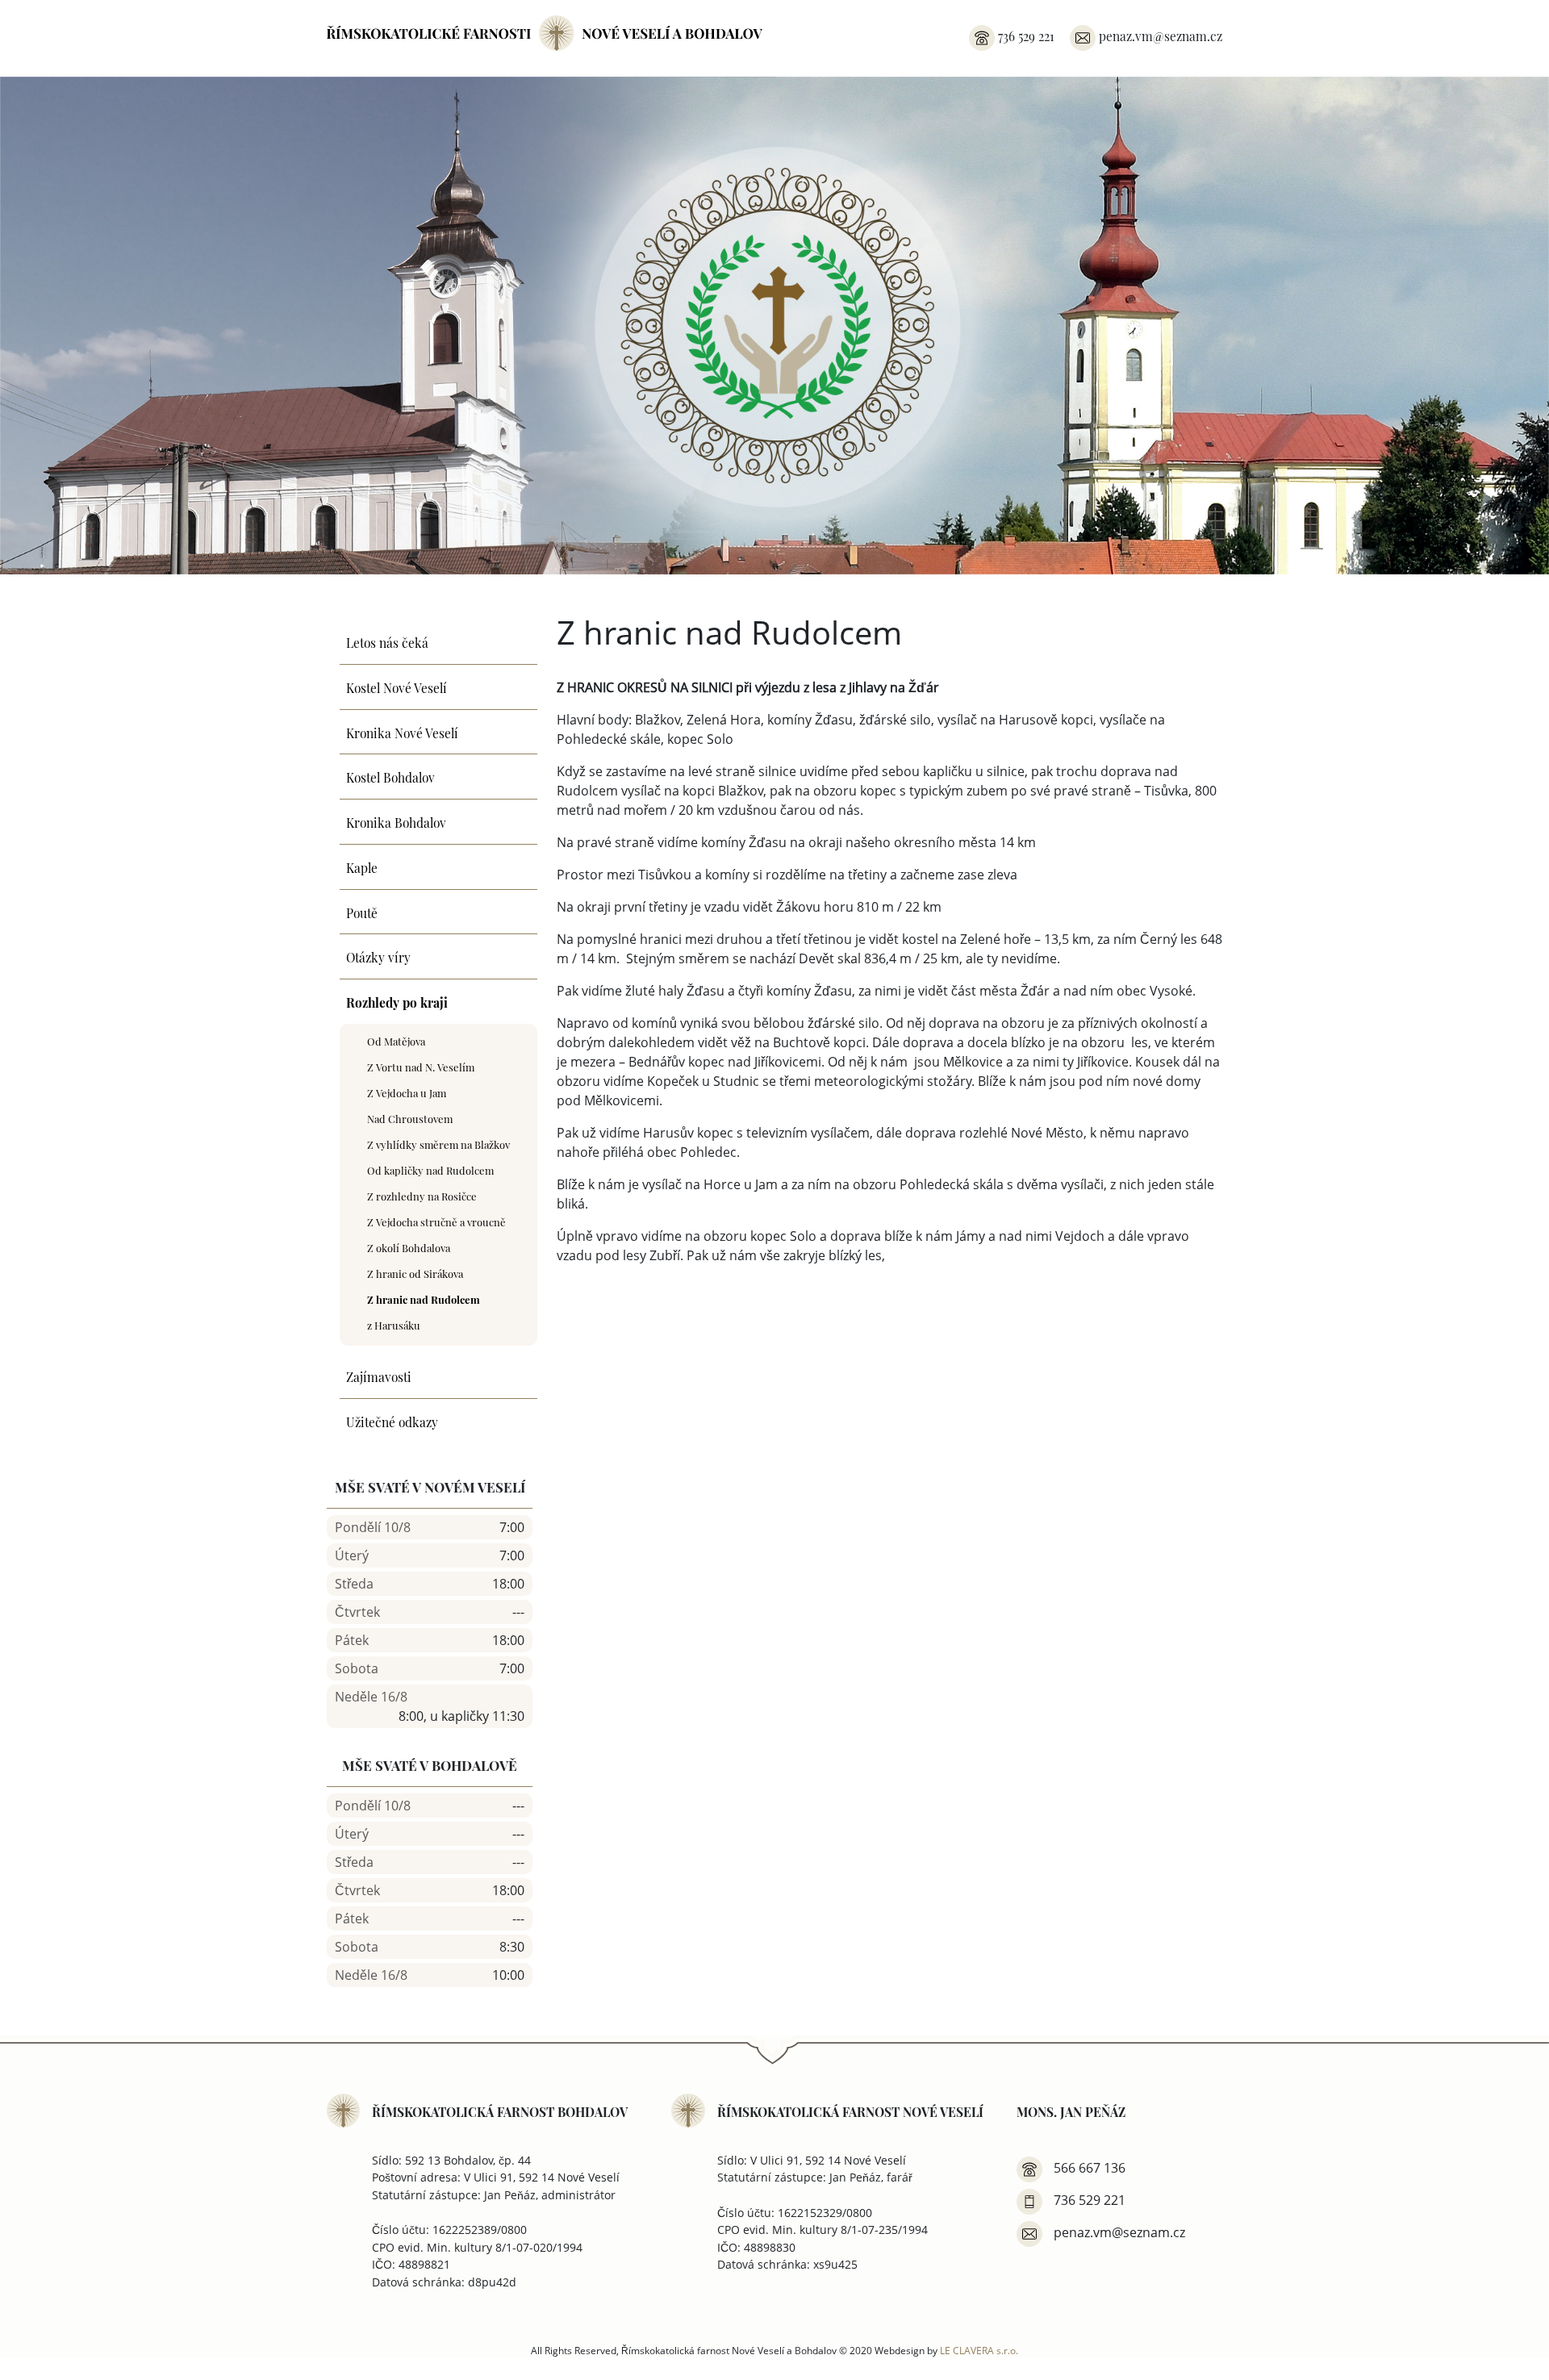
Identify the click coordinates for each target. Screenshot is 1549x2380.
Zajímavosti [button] (379, 1376)
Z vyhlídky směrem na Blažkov (438, 1144)
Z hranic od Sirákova (415, 1273)
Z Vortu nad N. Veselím (421, 1066)
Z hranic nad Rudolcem (424, 1299)
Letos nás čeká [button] (387, 641)
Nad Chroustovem (410, 1118)
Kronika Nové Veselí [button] (402, 732)
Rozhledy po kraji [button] (397, 1001)
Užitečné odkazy (392, 1421)
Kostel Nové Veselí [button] (397, 687)
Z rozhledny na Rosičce (422, 1195)
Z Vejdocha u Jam (407, 1092)
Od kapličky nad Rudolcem (430, 1169)
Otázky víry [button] (378, 956)
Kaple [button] (362, 866)
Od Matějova (396, 1040)
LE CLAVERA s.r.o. (979, 2350)
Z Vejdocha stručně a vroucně (436, 1221)
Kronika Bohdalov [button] (396, 821)
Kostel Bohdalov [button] (390, 776)
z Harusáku (394, 1324)
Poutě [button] (362, 912)
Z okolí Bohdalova (409, 1247)
